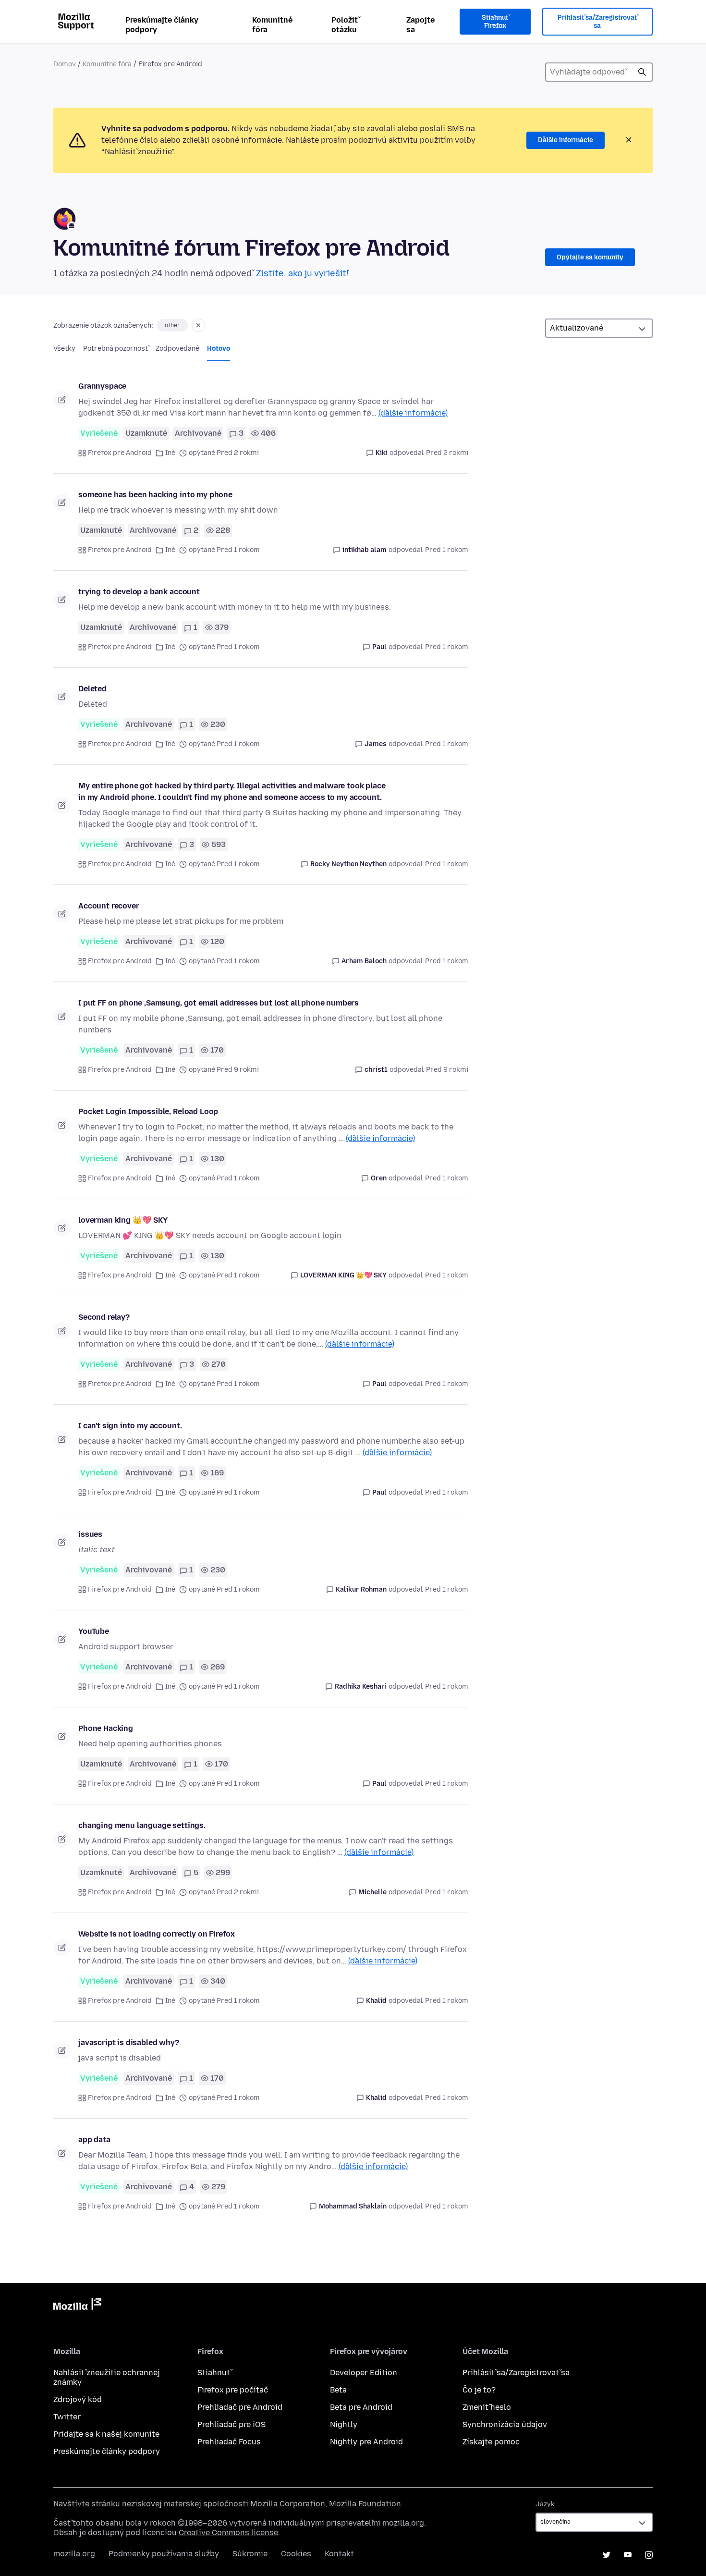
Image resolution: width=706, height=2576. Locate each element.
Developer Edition (364, 2373)
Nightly (344, 2424)
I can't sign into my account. (130, 1426)
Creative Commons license (228, 2533)
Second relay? (104, 1317)
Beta (338, 2390)
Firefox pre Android (120, 453)
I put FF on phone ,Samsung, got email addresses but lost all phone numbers (219, 1003)
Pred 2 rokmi (447, 453)
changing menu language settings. (142, 1825)
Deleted (92, 689)
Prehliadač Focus (229, 2442)
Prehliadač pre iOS (231, 2424)
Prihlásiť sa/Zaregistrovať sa (597, 22)
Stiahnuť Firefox (495, 22)
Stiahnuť (214, 2373)
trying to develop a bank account (139, 592)
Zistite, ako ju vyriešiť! (302, 273)
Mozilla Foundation (365, 2504)
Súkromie (250, 2554)
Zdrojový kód (78, 2399)
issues (90, 1534)
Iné (170, 453)
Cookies (296, 2554)
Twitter (67, 2417)
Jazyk (545, 2504)
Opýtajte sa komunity (590, 257)
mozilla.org (74, 2554)
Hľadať (642, 72)
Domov (65, 64)
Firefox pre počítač (233, 2390)
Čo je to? (479, 2390)
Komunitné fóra (272, 25)
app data (94, 2140)
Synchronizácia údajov (505, 2424)
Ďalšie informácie (566, 140)
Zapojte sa (420, 25)
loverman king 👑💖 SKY (123, 1220)
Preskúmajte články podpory (162, 25)
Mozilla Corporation (288, 2504)
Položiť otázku (345, 25)
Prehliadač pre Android (240, 2407)
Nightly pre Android (366, 2442)
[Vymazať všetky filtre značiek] (198, 325)
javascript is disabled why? (129, 2042)
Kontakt (339, 2554)
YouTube (94, 1631)
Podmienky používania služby (164, 2554)
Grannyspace (102, 386)
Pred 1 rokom (447, 550)
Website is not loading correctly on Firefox (157, 1934)
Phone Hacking (106, 1728)
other (172, 325)
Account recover (109, 906)
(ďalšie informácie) (413, 413)
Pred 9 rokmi (447, 1070)
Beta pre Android (361, 2407)
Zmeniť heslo (487, 2407)
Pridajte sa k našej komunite (106, 2434)
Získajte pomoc (491, 2442)
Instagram (649, 2555)
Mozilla (77, 2306)
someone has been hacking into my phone (155, 495)
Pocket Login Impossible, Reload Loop (148, 1111)
